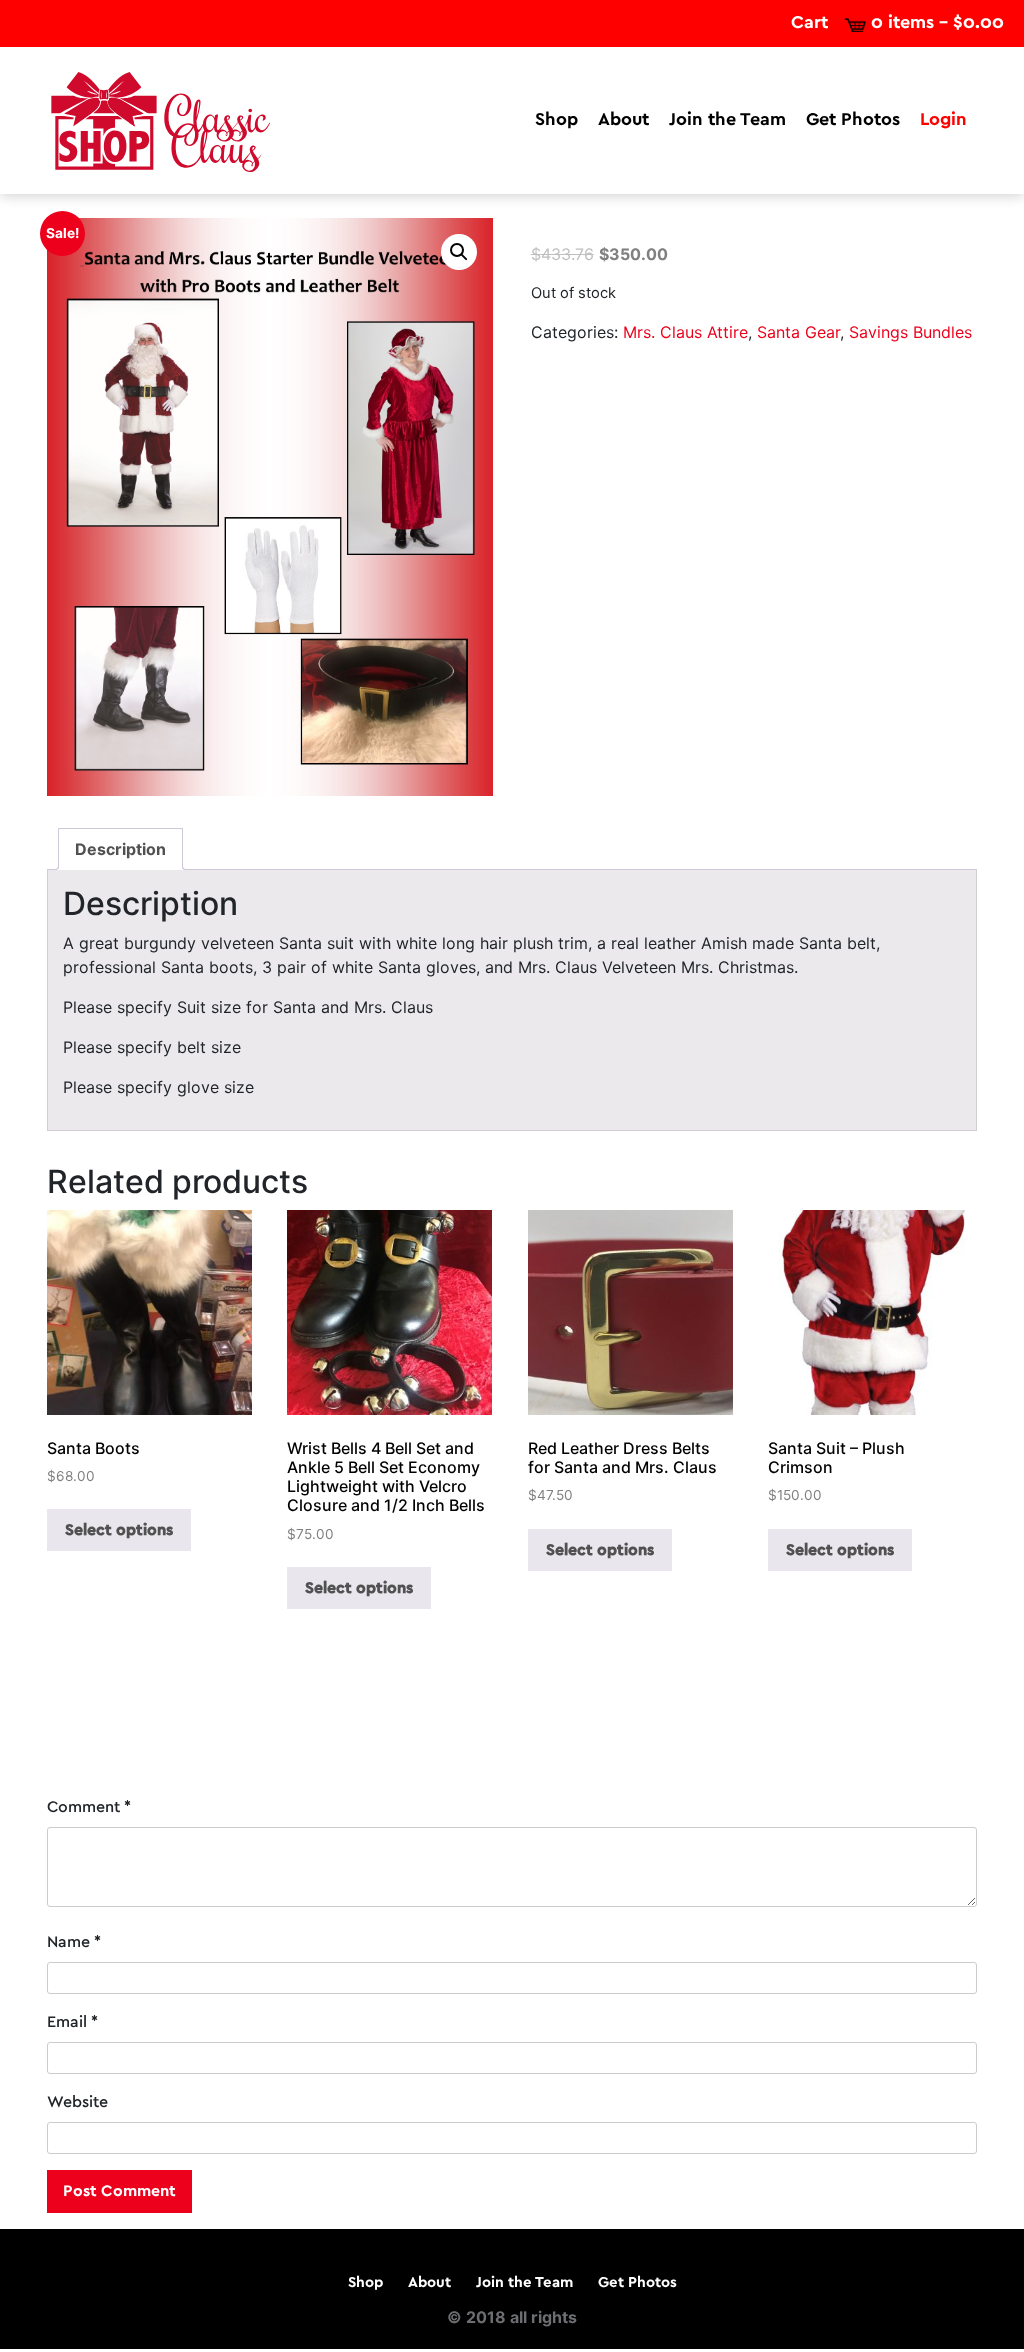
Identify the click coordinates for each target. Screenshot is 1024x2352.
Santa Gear (798, 332)
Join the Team (727, 120)
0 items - (937, 23)
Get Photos (853, 120)
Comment (89, 1807)
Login (943, 120)
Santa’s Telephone (900, 1720)
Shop (556, 120)
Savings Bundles (910, 332)
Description (120, 849)
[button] (459, 252)
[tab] (120, 849)
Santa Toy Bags (113, 1720)
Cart (809, 23)
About (623, 120)
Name (74, 1942)
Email (72, 2022)
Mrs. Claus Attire (685, 332)
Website (77, 2102)
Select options (119, 1530)
